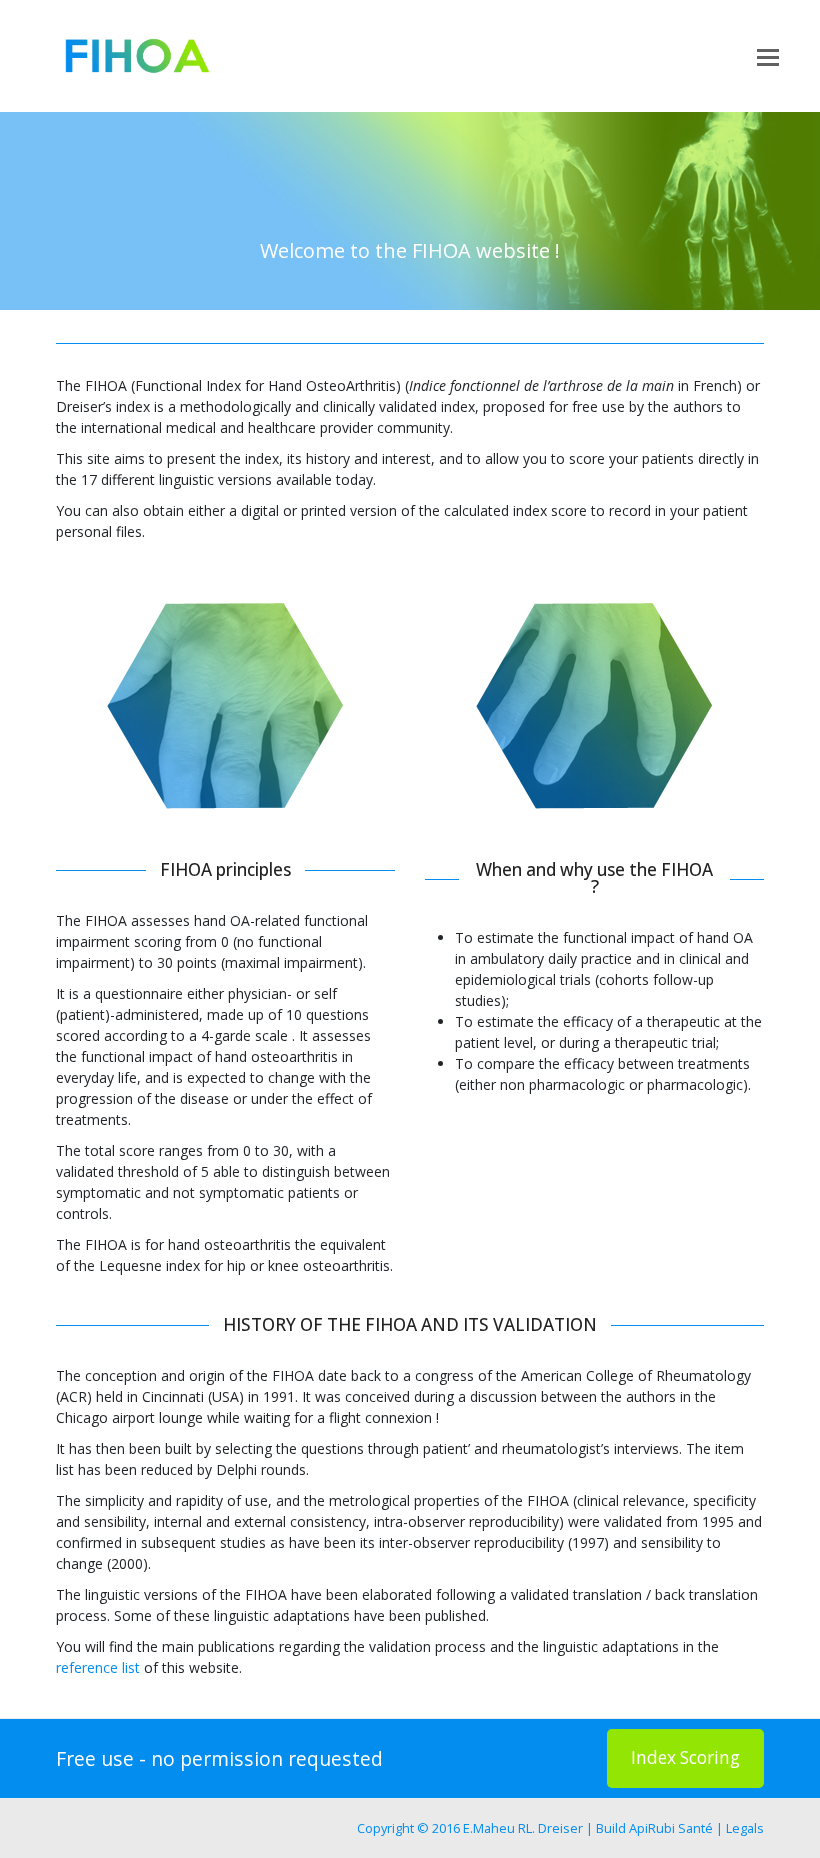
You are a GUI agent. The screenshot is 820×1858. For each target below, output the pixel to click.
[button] (768, 56)
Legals (745, 1828)
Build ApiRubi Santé (654, 1828)
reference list (98, 1667)
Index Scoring (685, 1757)
